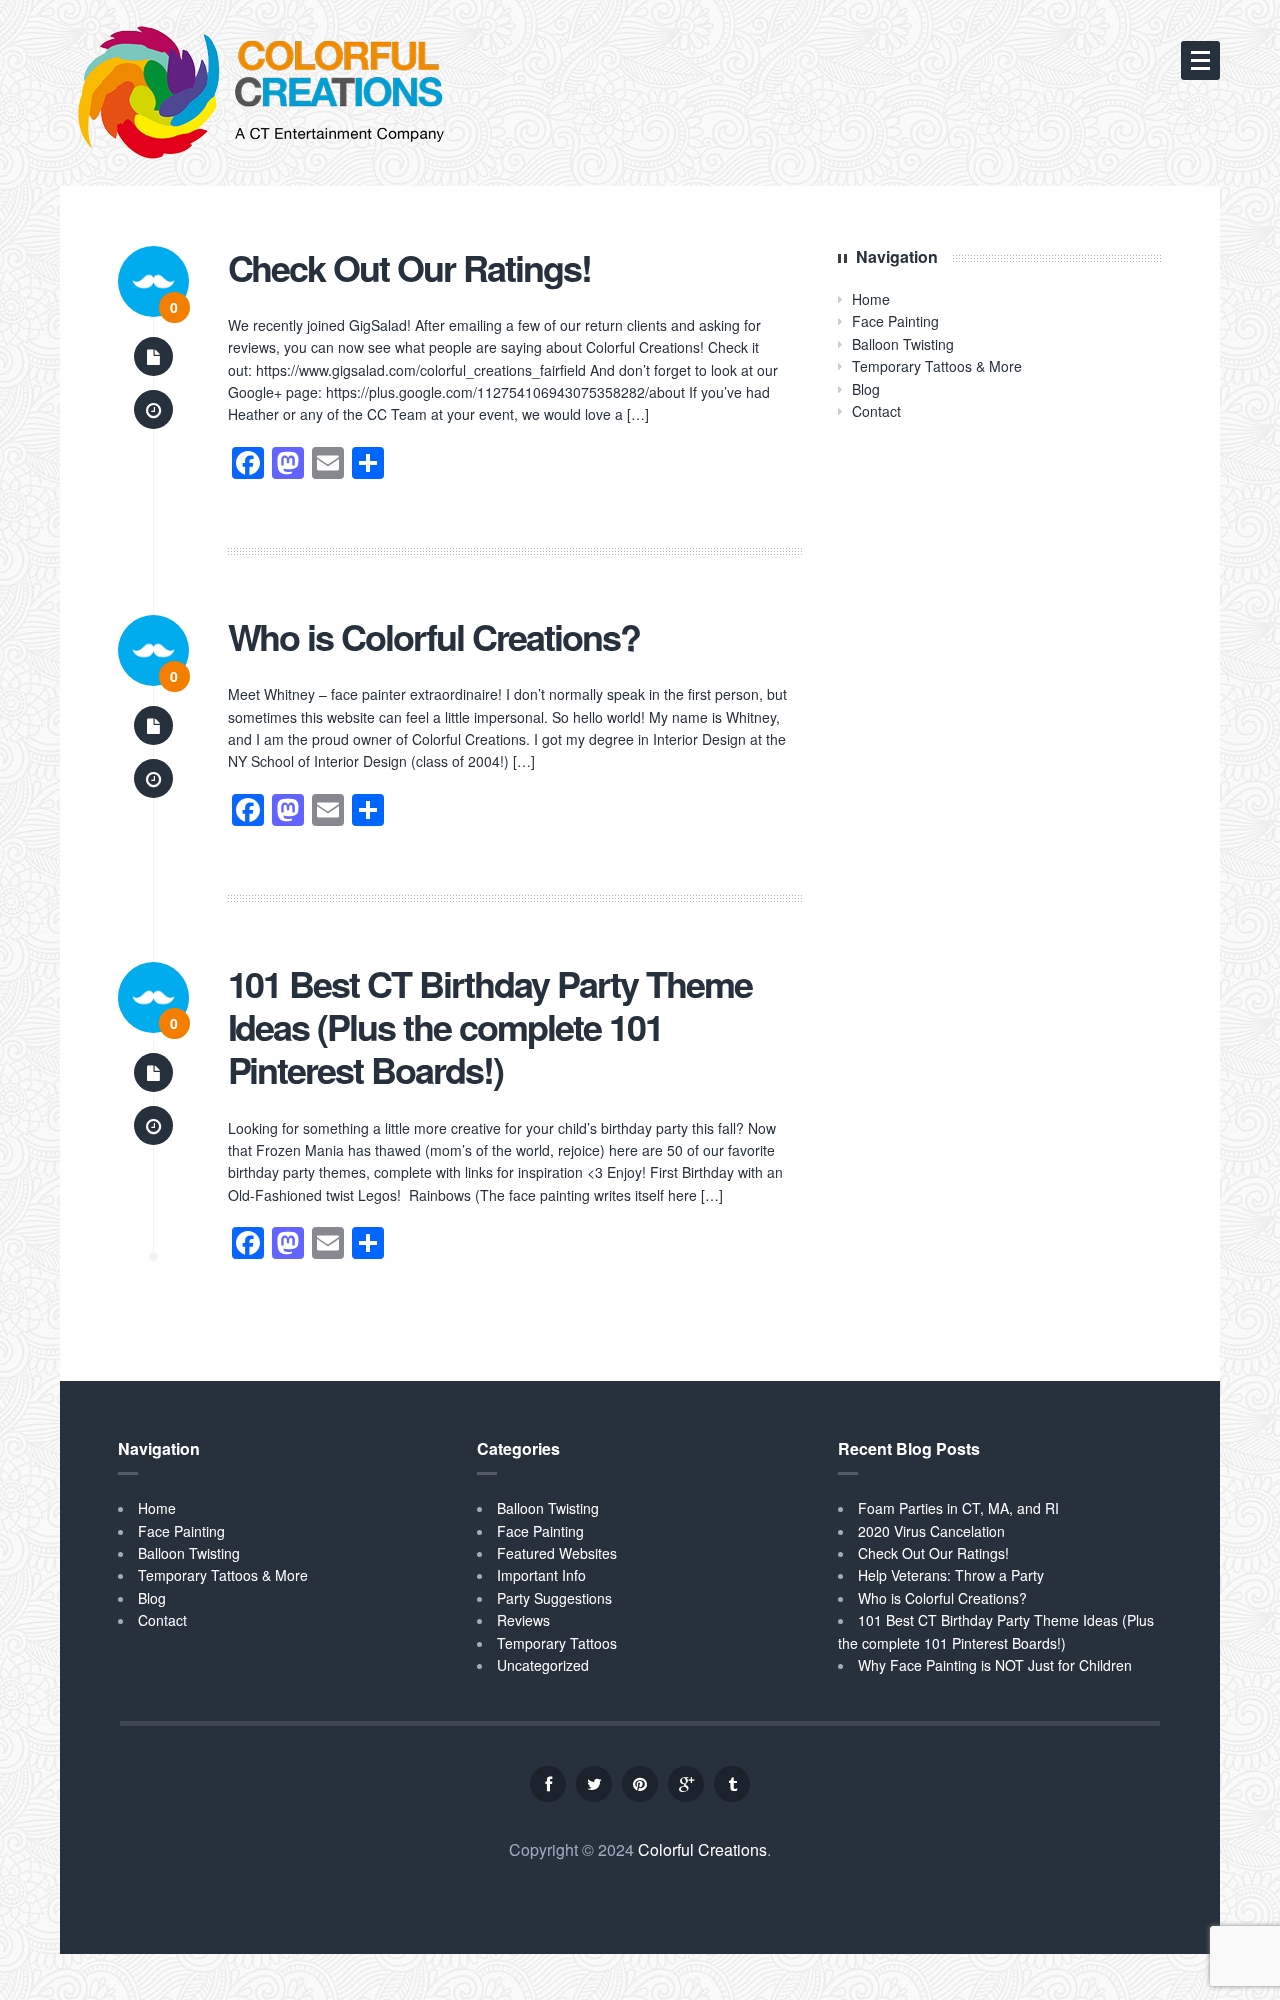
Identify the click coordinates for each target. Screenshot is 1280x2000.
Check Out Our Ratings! (410, 267)
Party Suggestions (554, 1598)
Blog (866, 389)
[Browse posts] (153, 356)
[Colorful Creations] (260, 94)
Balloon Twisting (903, 344)
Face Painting (895, 321)
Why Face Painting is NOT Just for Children (995, 1665)
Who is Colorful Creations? (434, 636)
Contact (876, 411)
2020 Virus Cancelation (931, 1531)
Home (871, 299)
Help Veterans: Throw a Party (951, 1575)
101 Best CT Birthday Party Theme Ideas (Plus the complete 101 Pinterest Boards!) (490, 1026)
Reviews (523, 1620)
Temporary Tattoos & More (937, 366)
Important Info (541, 1575)
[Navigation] (1200, 60)
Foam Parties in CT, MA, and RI (958, 1508)
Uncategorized (543, 1665)
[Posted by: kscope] (153, 279)
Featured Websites (557, 1553)
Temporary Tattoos (557, 1643)
